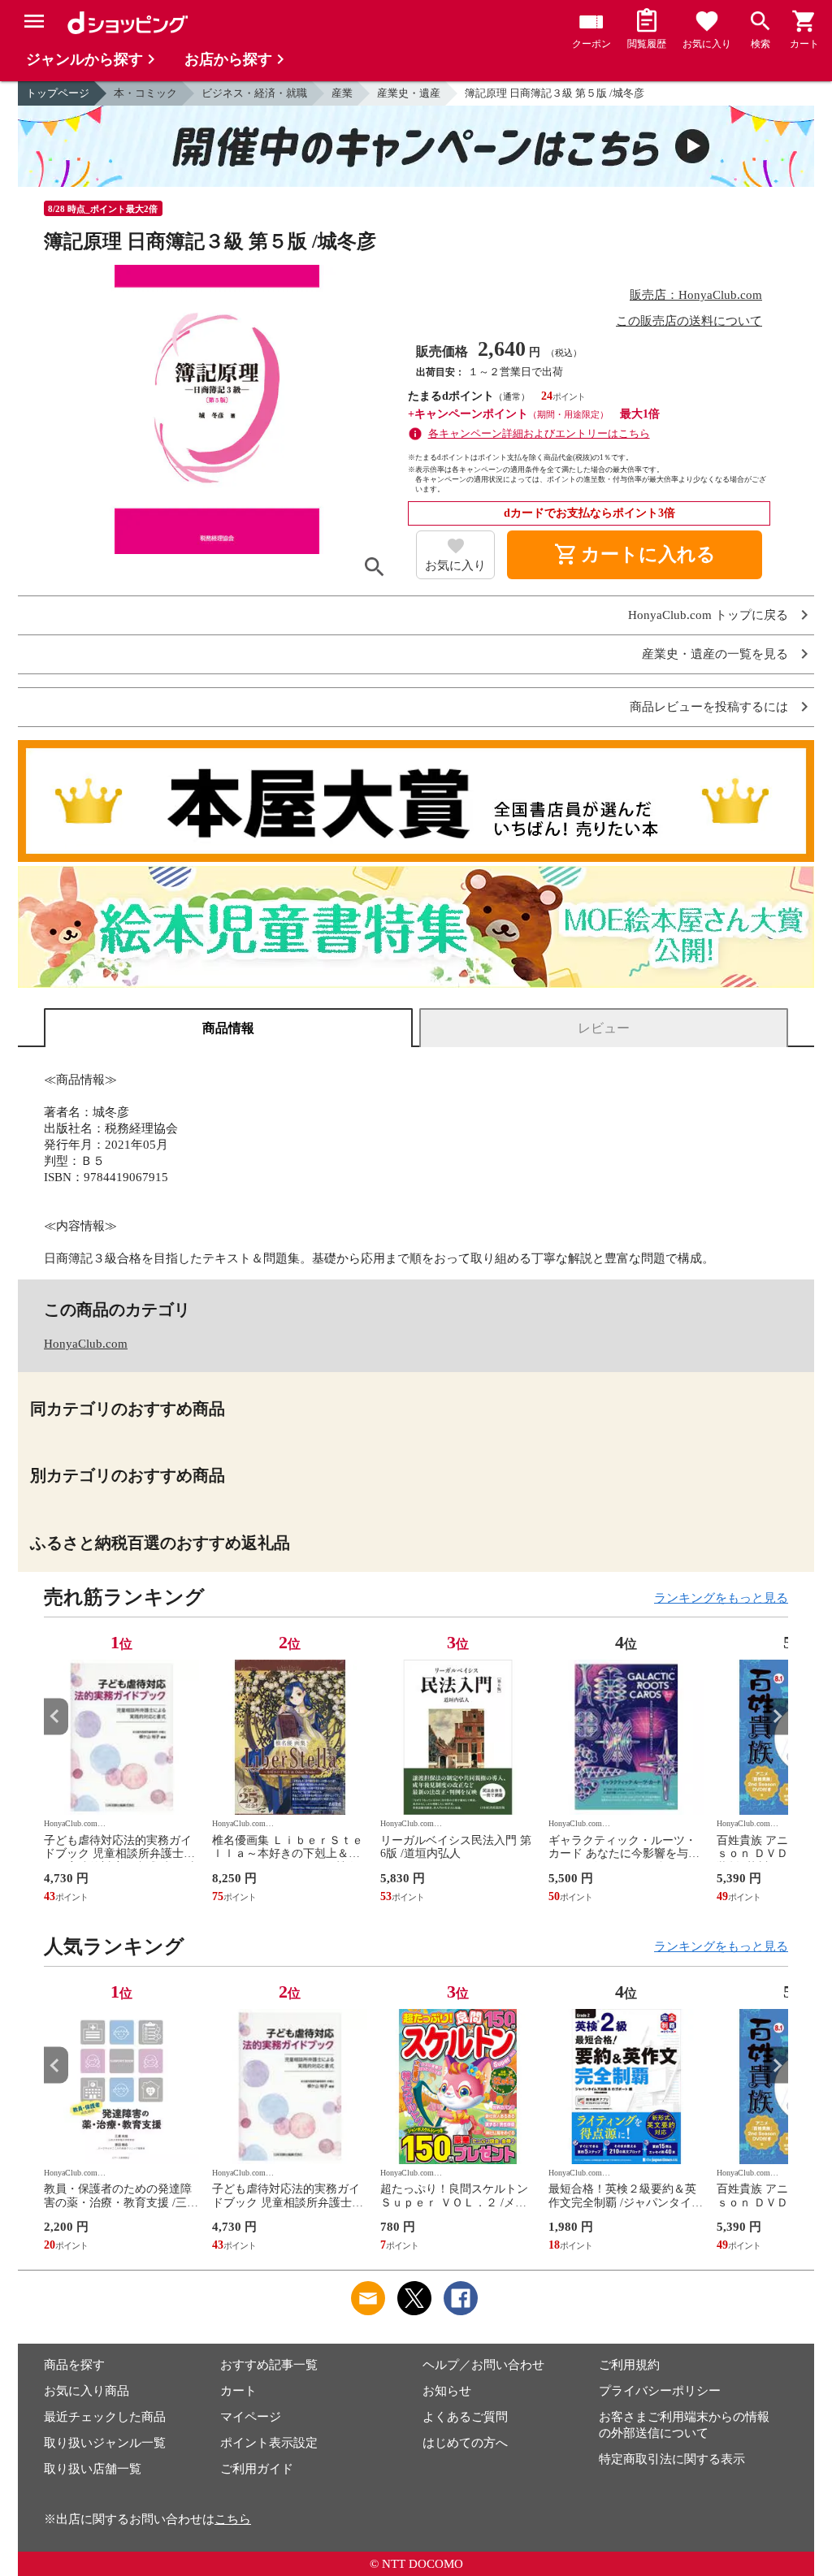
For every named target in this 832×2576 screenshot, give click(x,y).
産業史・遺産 (409, 93)
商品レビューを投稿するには (709, 707)
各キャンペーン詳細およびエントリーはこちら (539, 433)
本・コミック (145, 93)
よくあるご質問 (465, 2417)
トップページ (58, 93)
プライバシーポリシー (660, 2391)
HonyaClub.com (86, 1344)
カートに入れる (635, 555)
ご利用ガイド (257, 2469)
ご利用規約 (629, 2365)
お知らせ (447, 2391)
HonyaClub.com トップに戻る (708, 615)
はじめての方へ (465, 2443)
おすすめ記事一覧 (269, 2365)
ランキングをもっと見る (721, 1598)
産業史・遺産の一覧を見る (715, 654)
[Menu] (34, 21)
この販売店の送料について (689, 321)
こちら (233, 2519)
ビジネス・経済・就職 (254, 93)
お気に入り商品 (87, 2391)
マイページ (251, 2417)
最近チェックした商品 (105, 2417)
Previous (56, 1716)
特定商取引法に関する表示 (672, 2459)
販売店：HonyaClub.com (696, 295)
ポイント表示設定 (269, 2443)
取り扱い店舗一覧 (93, 2469)
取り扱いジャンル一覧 (105, 2443)
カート (238, 2391)
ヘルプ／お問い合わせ (483, 2365)
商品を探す (74, 2365)
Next (776, 1716)
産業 (342, 93)
